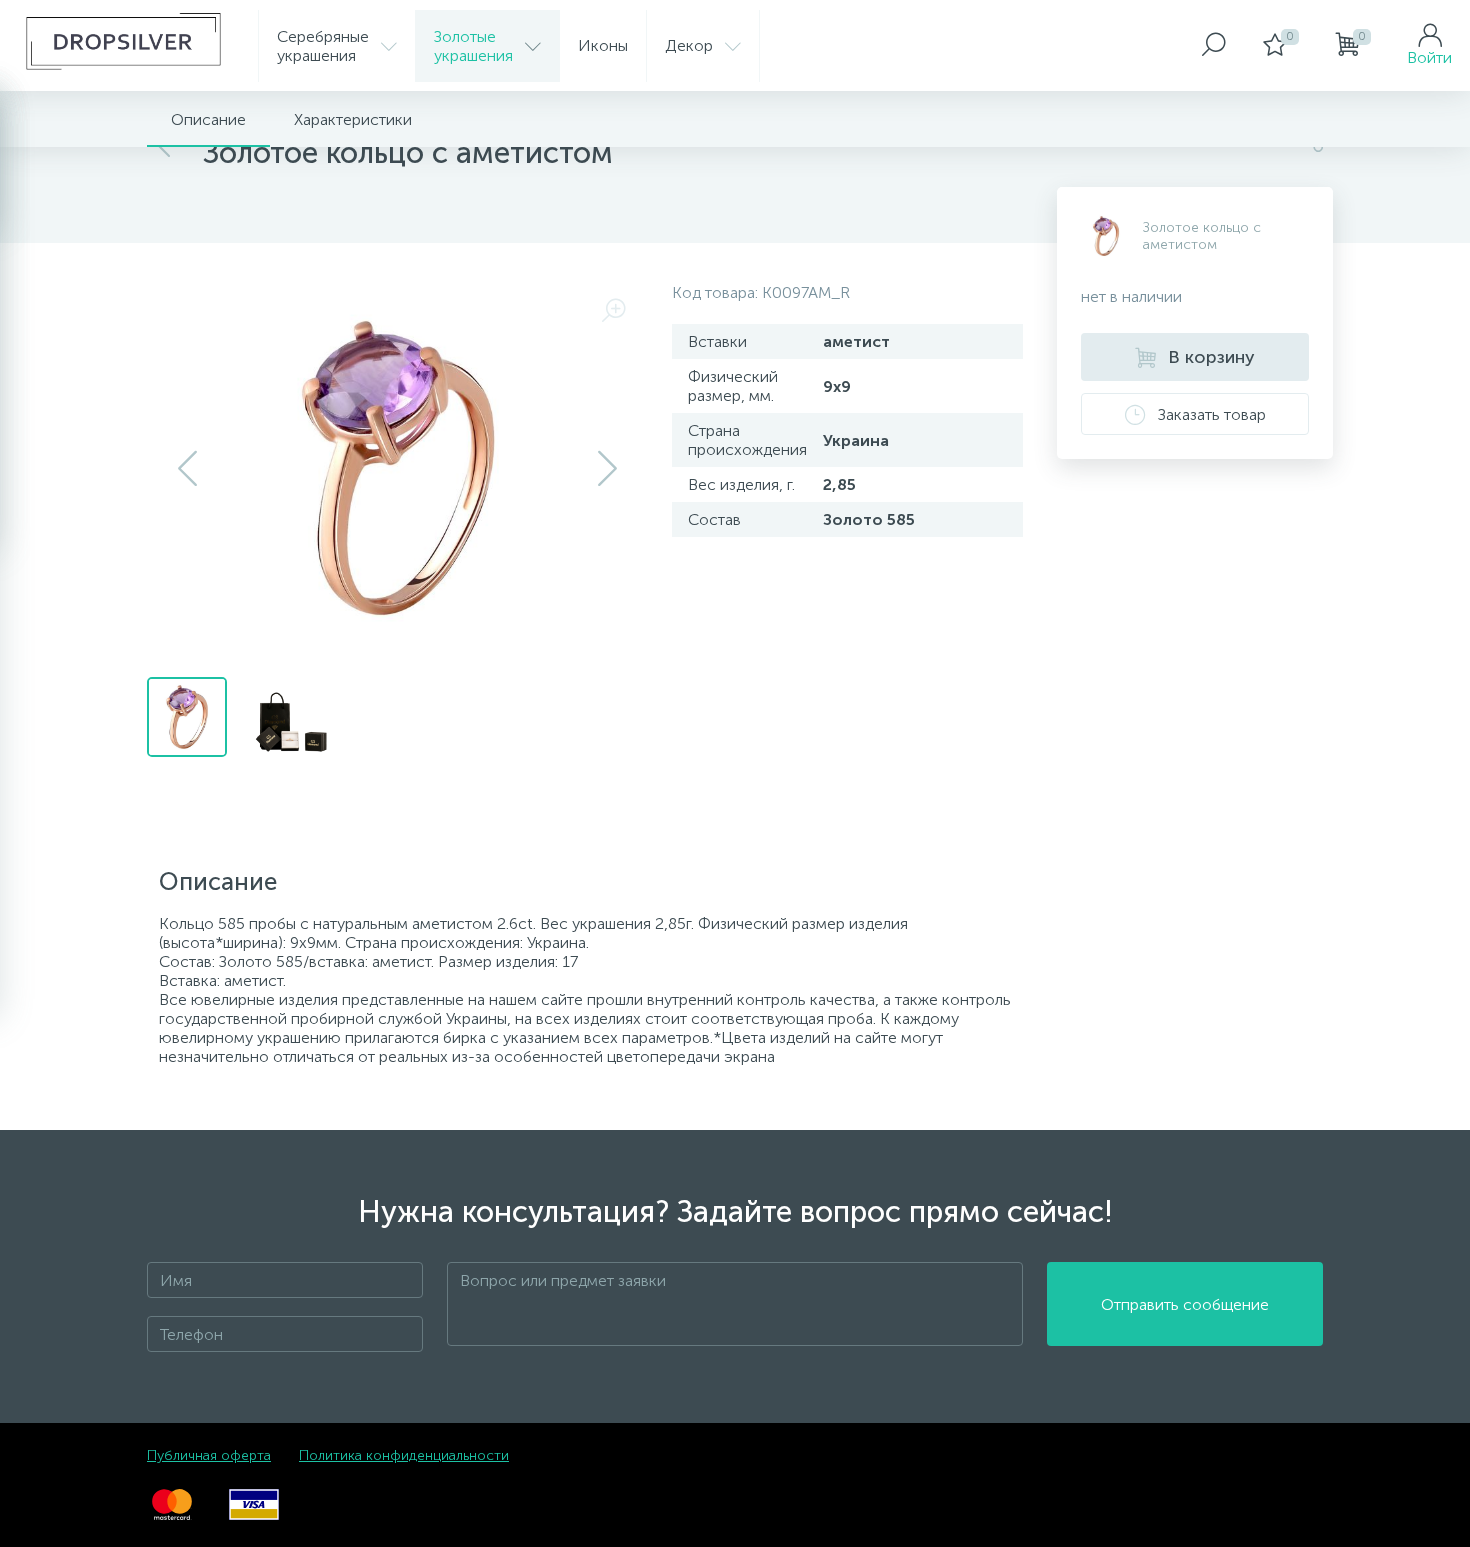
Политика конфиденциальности (404, 1455)
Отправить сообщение (1185, 1304)
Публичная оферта (209, 1455)
